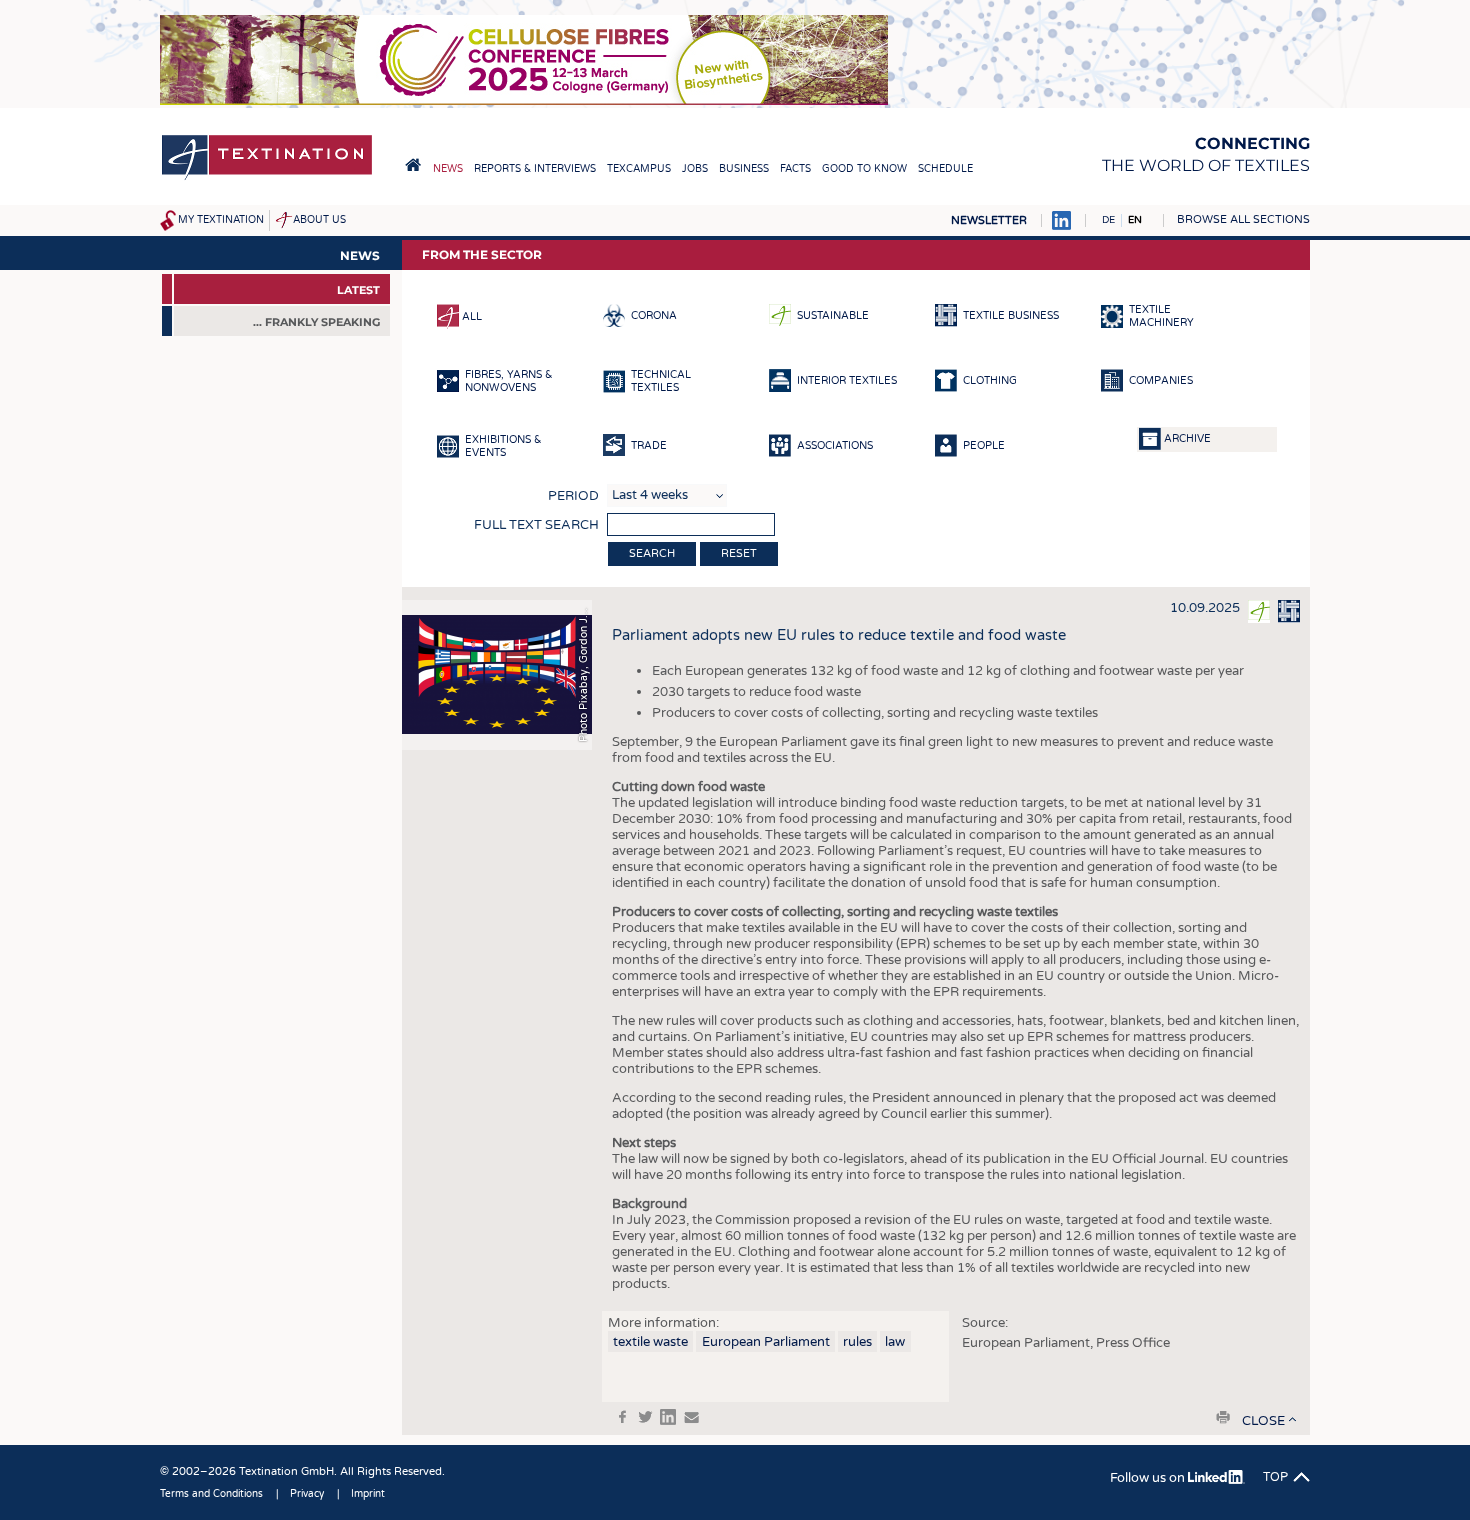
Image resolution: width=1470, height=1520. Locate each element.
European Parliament (766, 1342)
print (1223, 1417)
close (1263, 1421)
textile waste (650, 1342)
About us (319, 220)
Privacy (307, 1494)
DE (1108, 220)
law (895, 1342)
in (668, 1417)
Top (1275, 1477)
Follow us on (1149, 1478)
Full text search (536, 525)
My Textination (221, 220)
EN (1135, 220)
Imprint (368, 1494)
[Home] (267, 178)
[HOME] (413, 165)
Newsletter (989, 220)
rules (857, 1342)
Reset (739, 553)
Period (573, 496)
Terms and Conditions (211, 1494)
